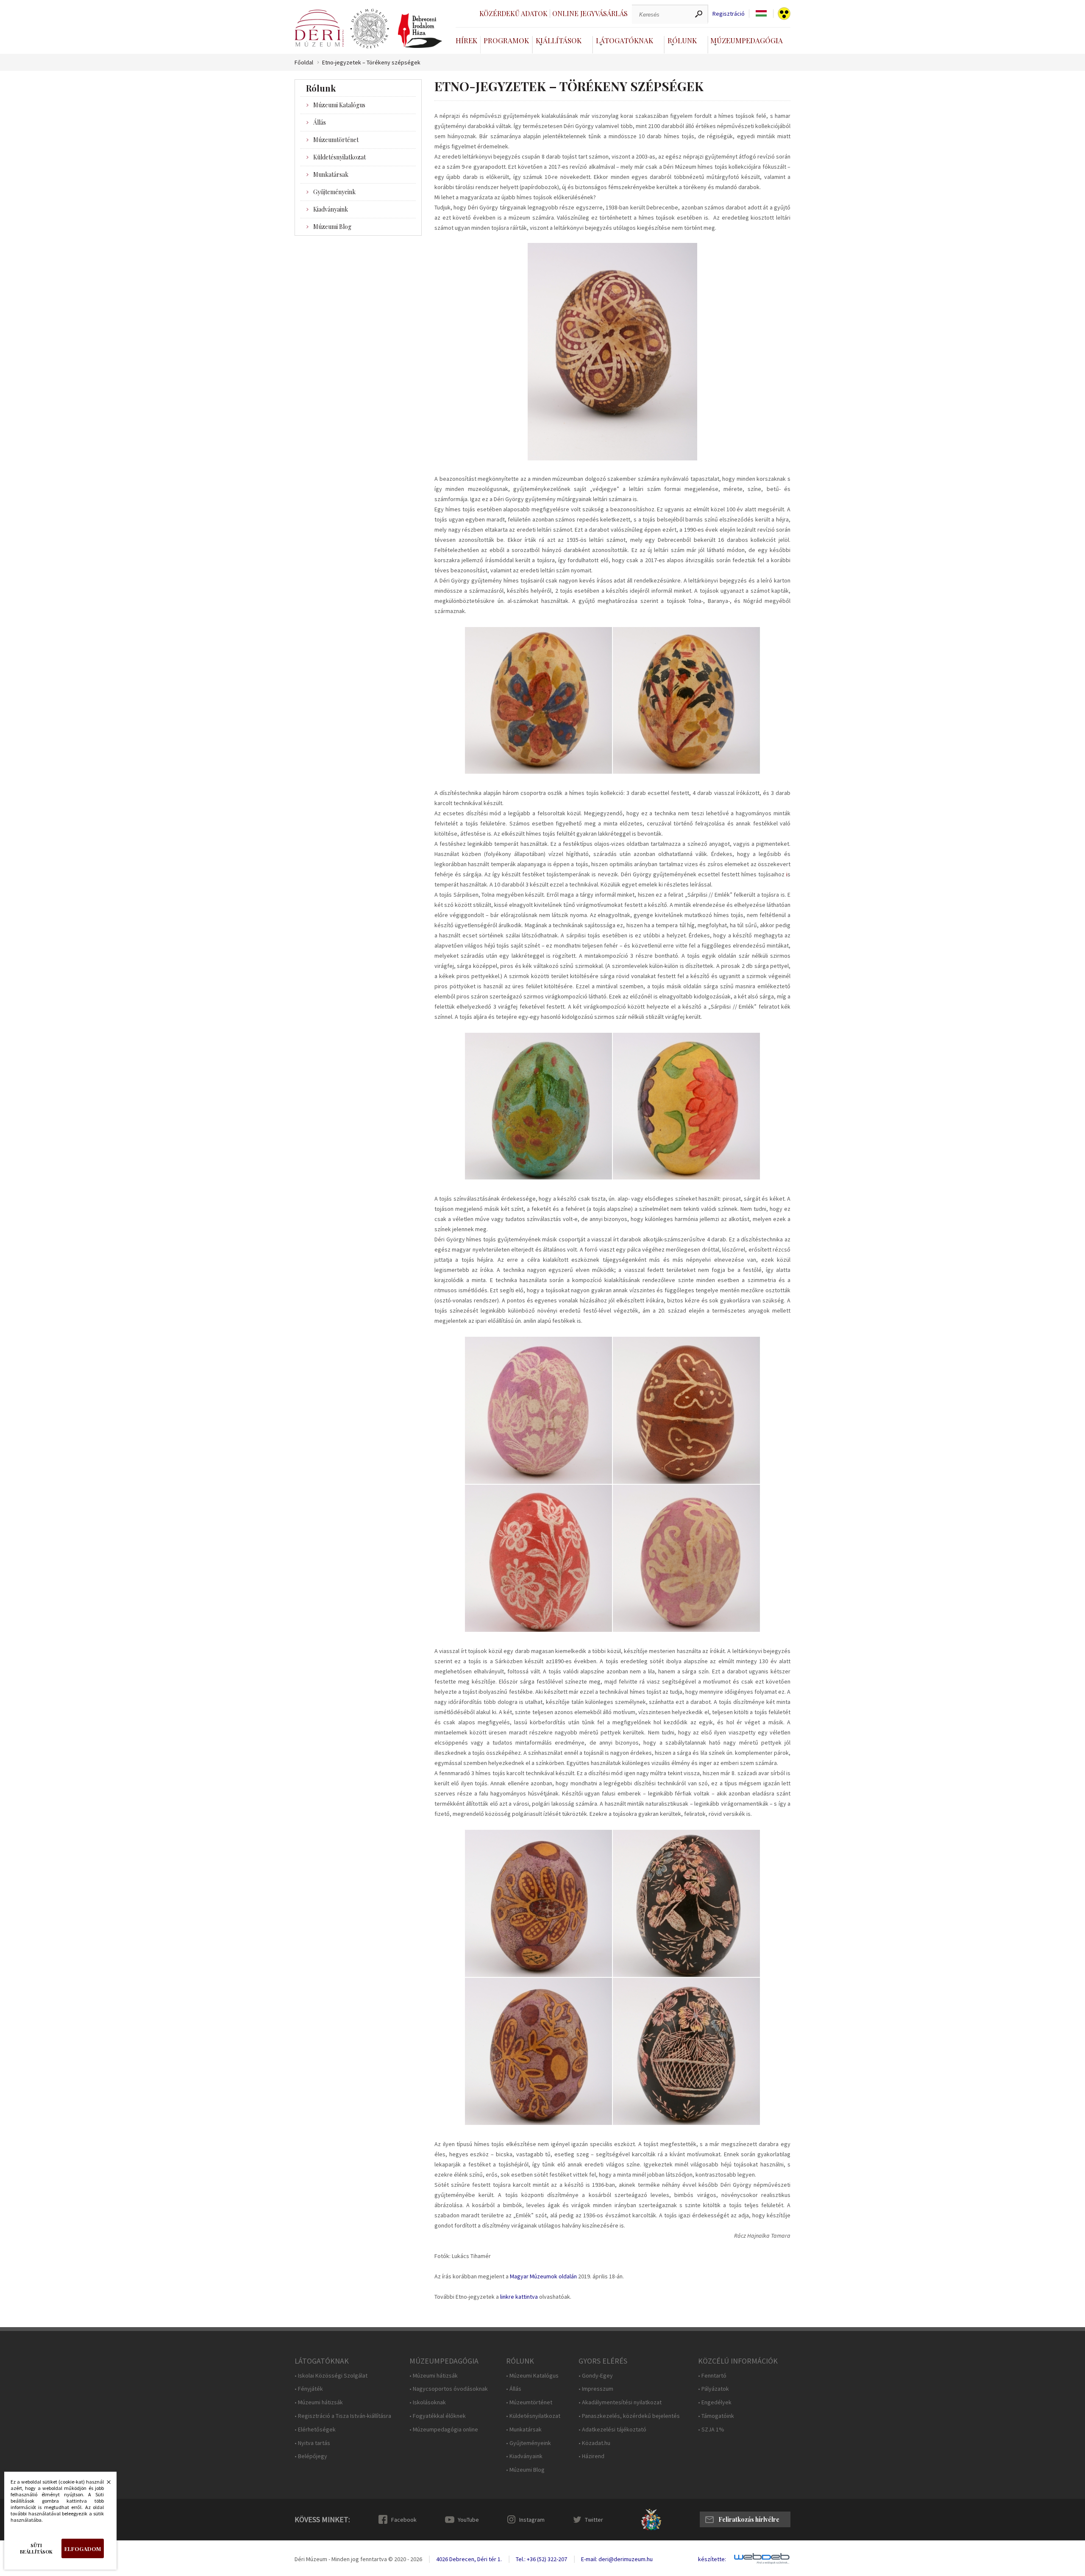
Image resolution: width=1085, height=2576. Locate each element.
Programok (506, 40)
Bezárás (104, 2484)
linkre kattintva (519, 2297)
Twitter (594, 2520)
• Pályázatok (714, 2389)
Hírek (466, 40)
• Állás (514, 2389)
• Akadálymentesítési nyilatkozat (620, 2402)
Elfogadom (83, 2549)
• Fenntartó (712, 2376)
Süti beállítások (36, 2548)
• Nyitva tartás (312, 2443)
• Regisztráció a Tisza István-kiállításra (343, 2416)
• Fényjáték (309, 2389)
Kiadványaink (331, 209)
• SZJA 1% (711, 2430)
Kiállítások (559, 40)
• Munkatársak (524, 2430)
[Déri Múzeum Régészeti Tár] (370, 29)
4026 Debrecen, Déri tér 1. (469, 2559)
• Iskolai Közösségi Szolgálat (331, 2376)
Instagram (532, 2520)
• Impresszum (596, 2389)
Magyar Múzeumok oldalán (543, 2276)
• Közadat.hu (594, 2443)
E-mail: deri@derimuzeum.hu (617, 2559)
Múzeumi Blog (332, 227)
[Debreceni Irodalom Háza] (420, 31)
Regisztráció (729, 14)
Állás (320, 122)
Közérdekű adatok (513, 13)
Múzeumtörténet (336, 140)
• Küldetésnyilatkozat (533, 2416)
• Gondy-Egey (596, 2376)
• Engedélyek (715, 2402)
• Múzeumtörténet (529, 2402)
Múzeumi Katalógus (339, 105)
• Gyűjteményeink (529, 2443)
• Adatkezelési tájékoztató (612, 2430)
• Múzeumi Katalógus (532, 2376)
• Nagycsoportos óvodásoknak (449, 2389)
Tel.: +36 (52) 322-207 (541, 2559)
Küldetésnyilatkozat (339, 157)
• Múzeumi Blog (525, 2470)
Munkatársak (331, 174)
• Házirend (591, 2456)
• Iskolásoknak (428, 2402)
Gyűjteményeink (334, 192)
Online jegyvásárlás (590, 13)
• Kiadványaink (524, 2456)
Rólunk (682, 40)
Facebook (404, 2520)
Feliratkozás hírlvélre (749, 2519)
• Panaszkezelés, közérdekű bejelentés (629, 2416)
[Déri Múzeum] (319, 28)
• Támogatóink (716, 2416)
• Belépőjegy (311, 2456)
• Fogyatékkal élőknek (438, 2416)
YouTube (468, 2520)
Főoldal (304, 63)
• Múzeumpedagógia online (444, 2430)
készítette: (712, 2559)
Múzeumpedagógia (747, 40)
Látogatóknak (625, 40)
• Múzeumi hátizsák (319, 2402)
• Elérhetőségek (315, 2430)
